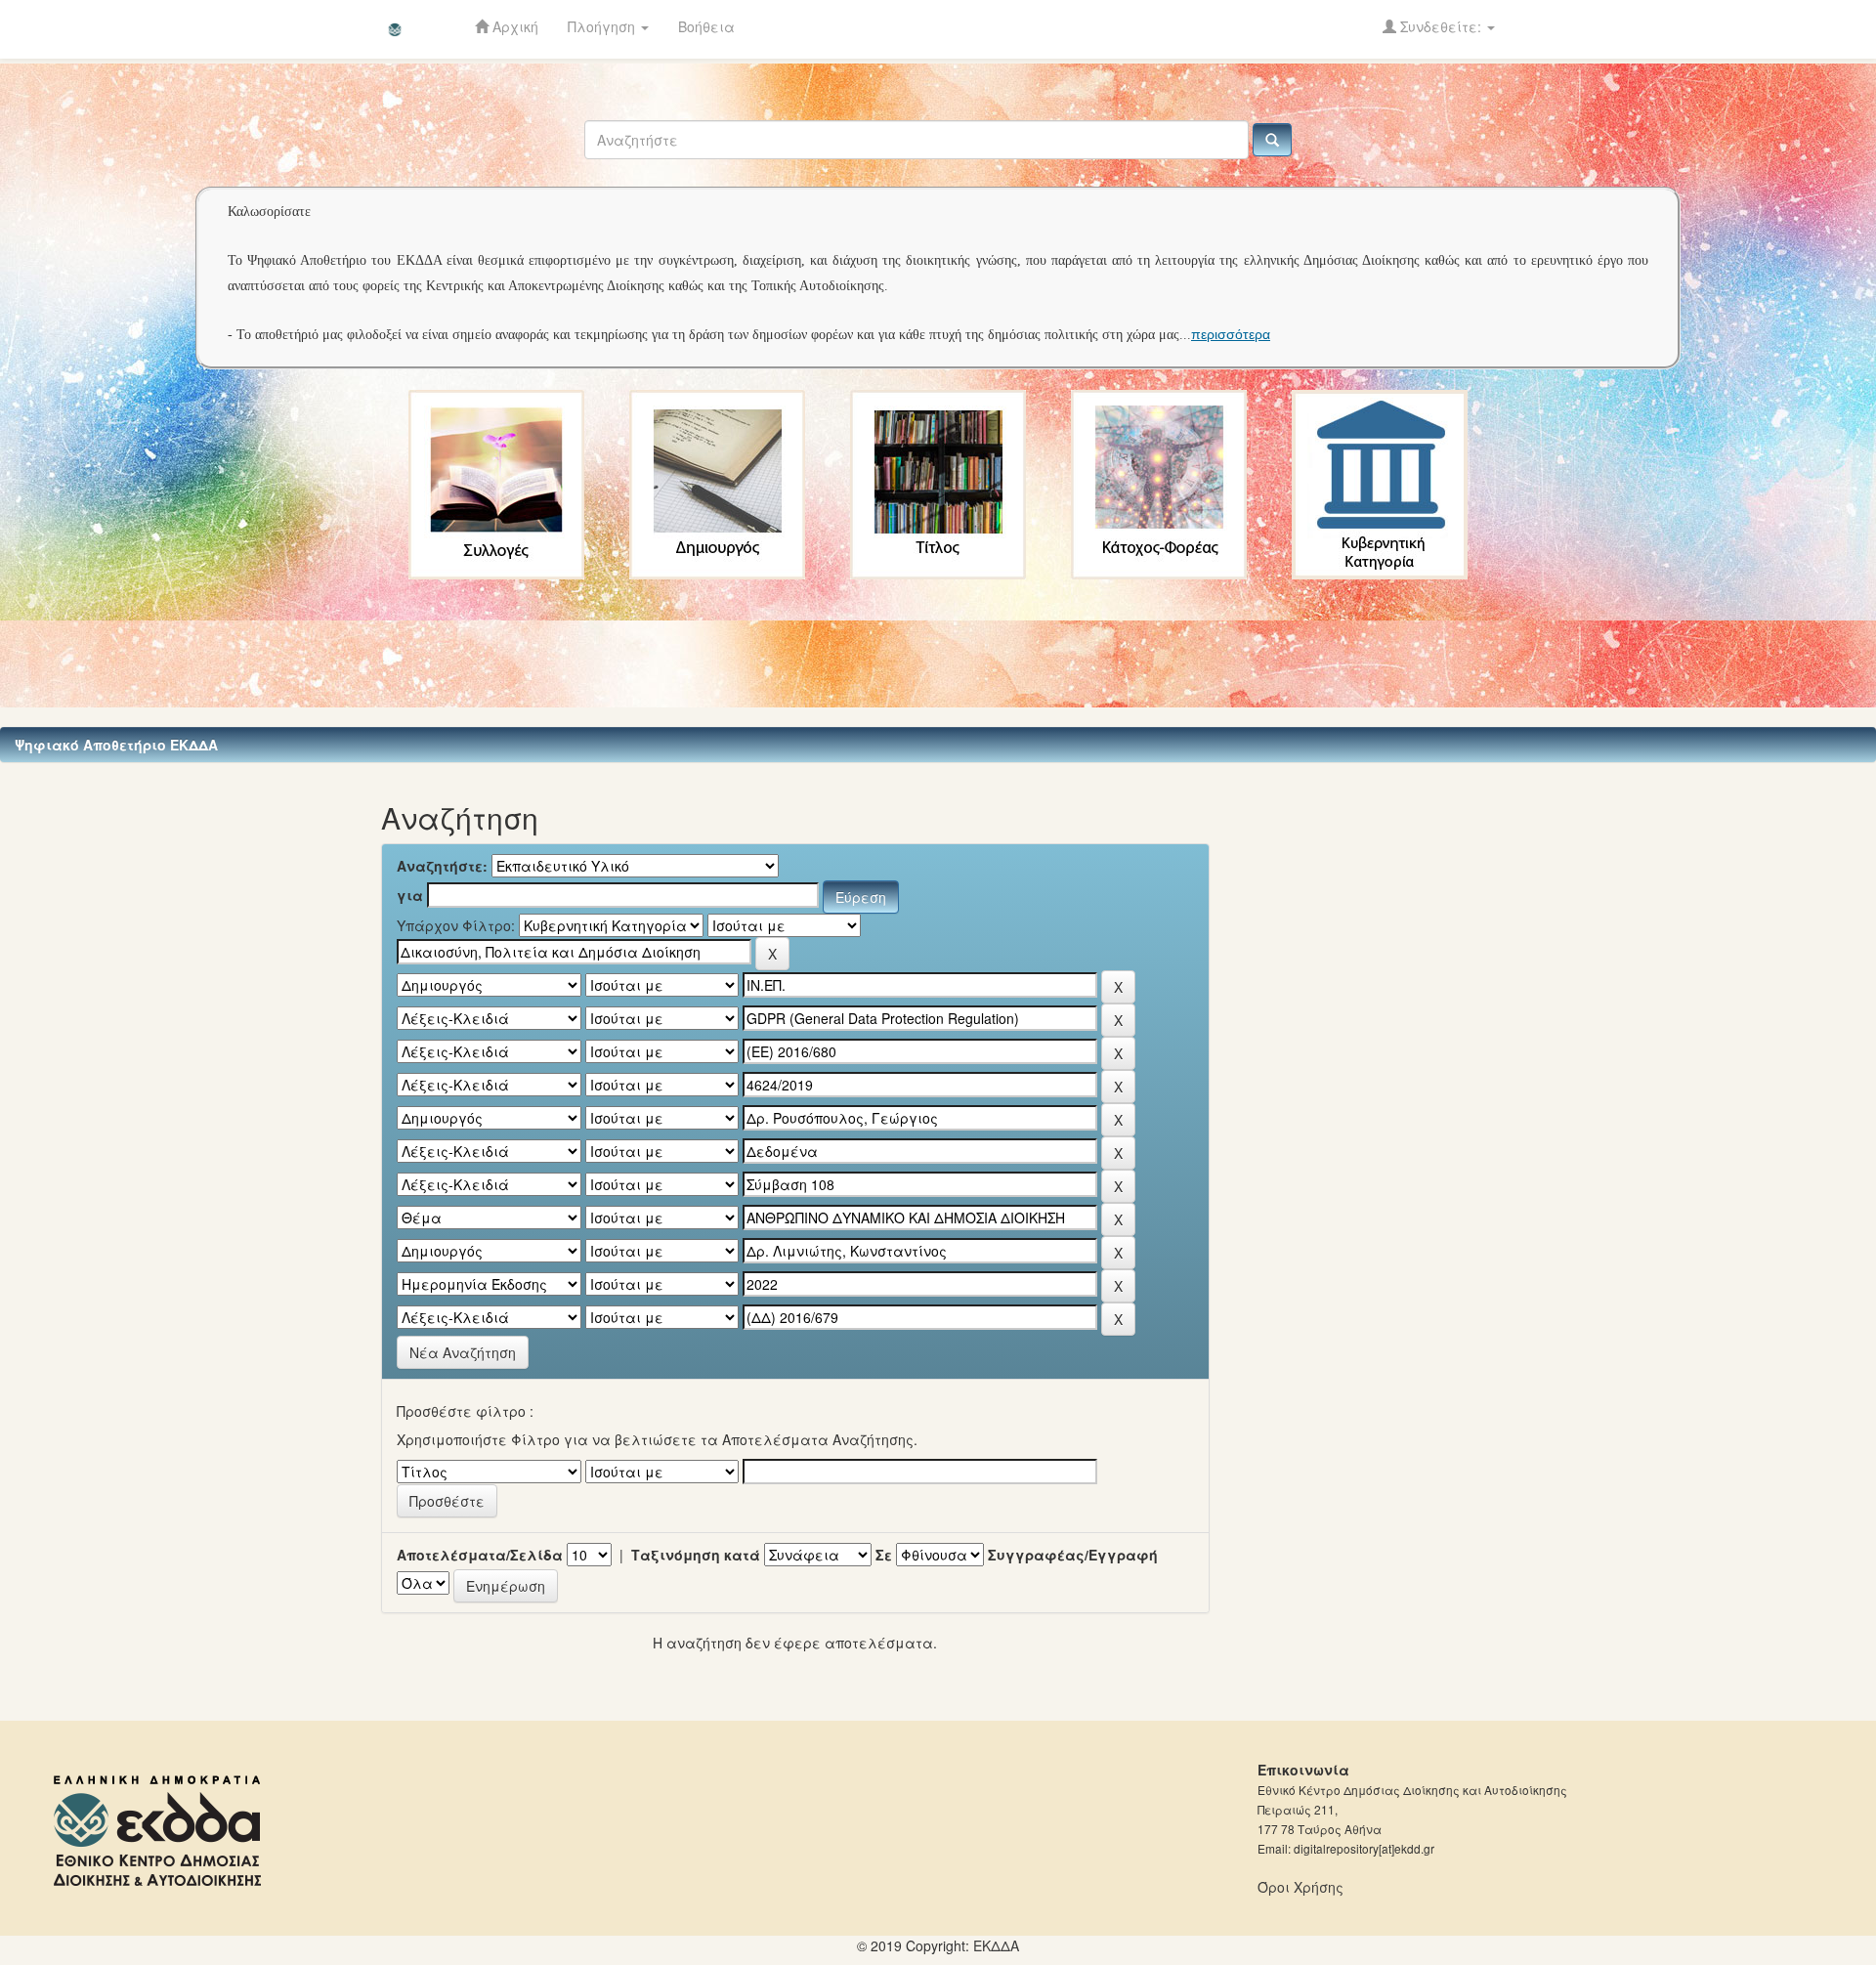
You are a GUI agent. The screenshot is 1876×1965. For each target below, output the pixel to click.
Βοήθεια (706, 26)
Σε (884, 1555)
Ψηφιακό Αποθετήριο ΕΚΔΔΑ (116, 745)
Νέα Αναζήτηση (463, 1352)
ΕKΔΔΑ (996, 1945)
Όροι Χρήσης (1300, 1887)
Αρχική (513, 26)
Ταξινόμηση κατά (696, 1555)
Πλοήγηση (603, 26)
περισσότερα (1231, 334)
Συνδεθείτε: (1441, 26)
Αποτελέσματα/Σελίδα (480, 1555)
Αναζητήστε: (442, 866)
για (410, 895)
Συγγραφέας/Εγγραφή (1073, 1555)
